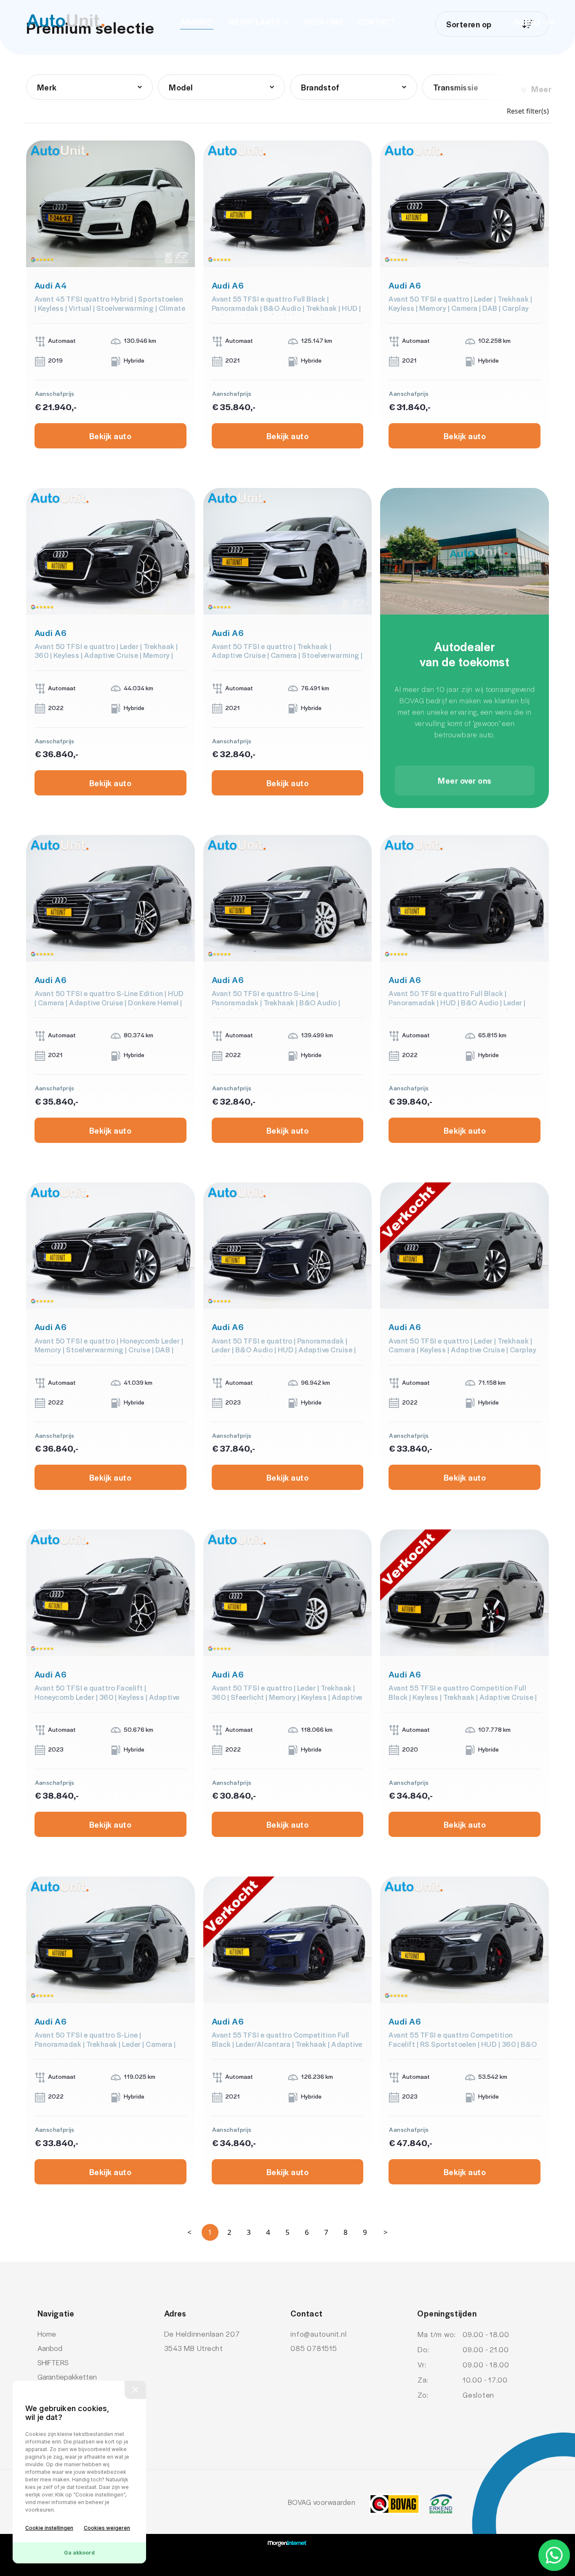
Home (47, 2334)
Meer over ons (465, 780)
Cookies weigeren (107, 2528)
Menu (527, 21)
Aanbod (197, 21)
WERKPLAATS (254, 21)
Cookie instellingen (49, 2528)
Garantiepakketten (67, 2377)
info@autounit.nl (318, 2334)
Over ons (323, 21)
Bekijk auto (110, 436)
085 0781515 (314, 2348)
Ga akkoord (79, 2553)
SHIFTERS (53, 2362)
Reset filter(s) (528, 111)
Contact (376, 21)
